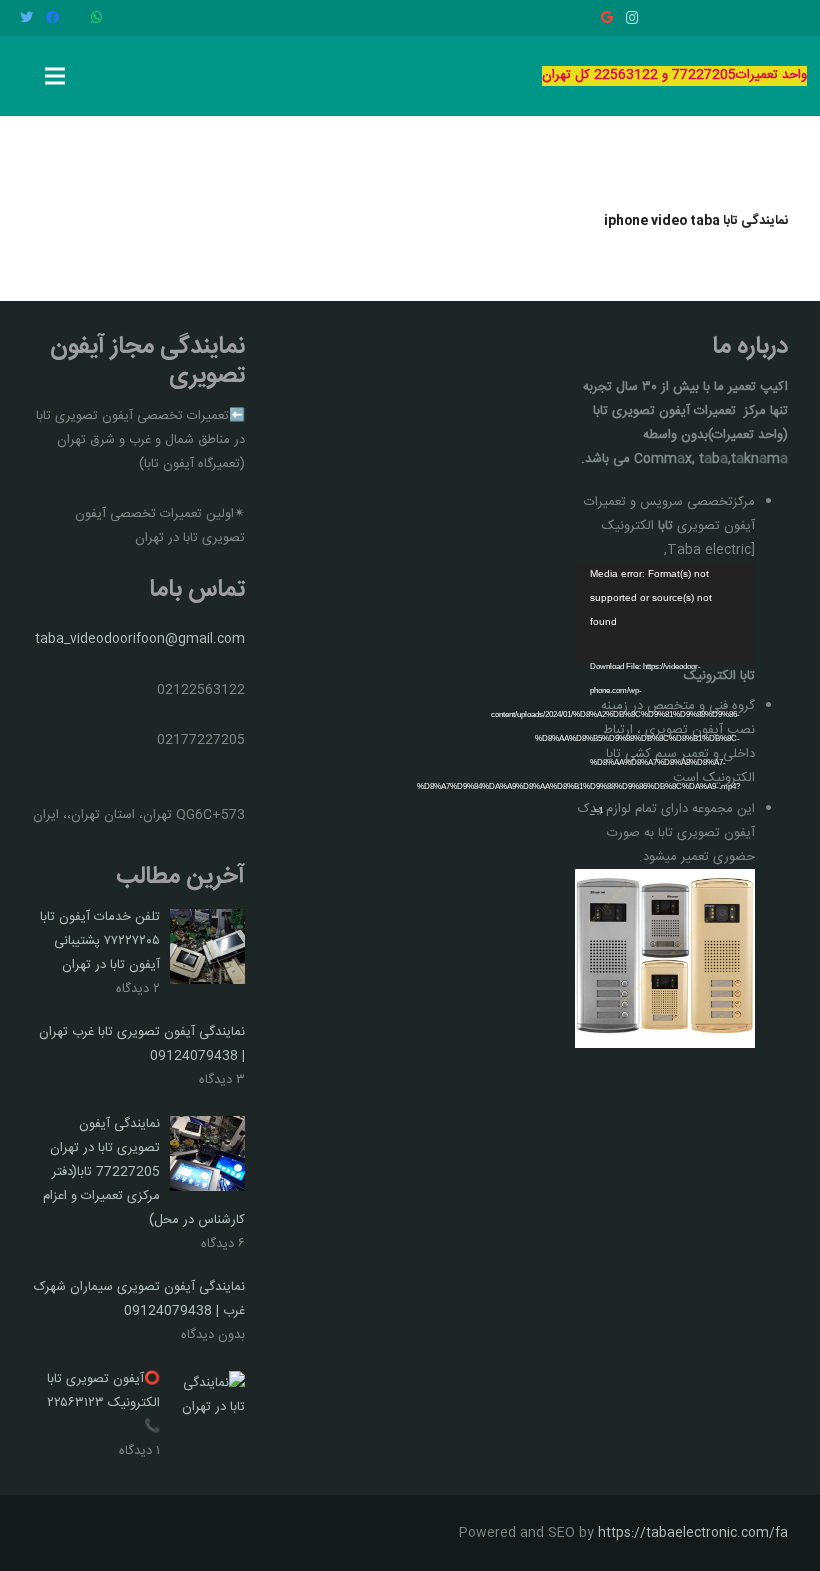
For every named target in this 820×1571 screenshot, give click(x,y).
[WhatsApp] (96, 18)
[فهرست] (55, 76)
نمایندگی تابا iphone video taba (696, 221)
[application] (665, 612)
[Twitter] (26, 18)
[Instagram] (633, 18)
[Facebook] (52, 18)
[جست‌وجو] (21, 76)
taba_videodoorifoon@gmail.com (140, 639)
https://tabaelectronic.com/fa (693, 1533)
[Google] (607, 18)
